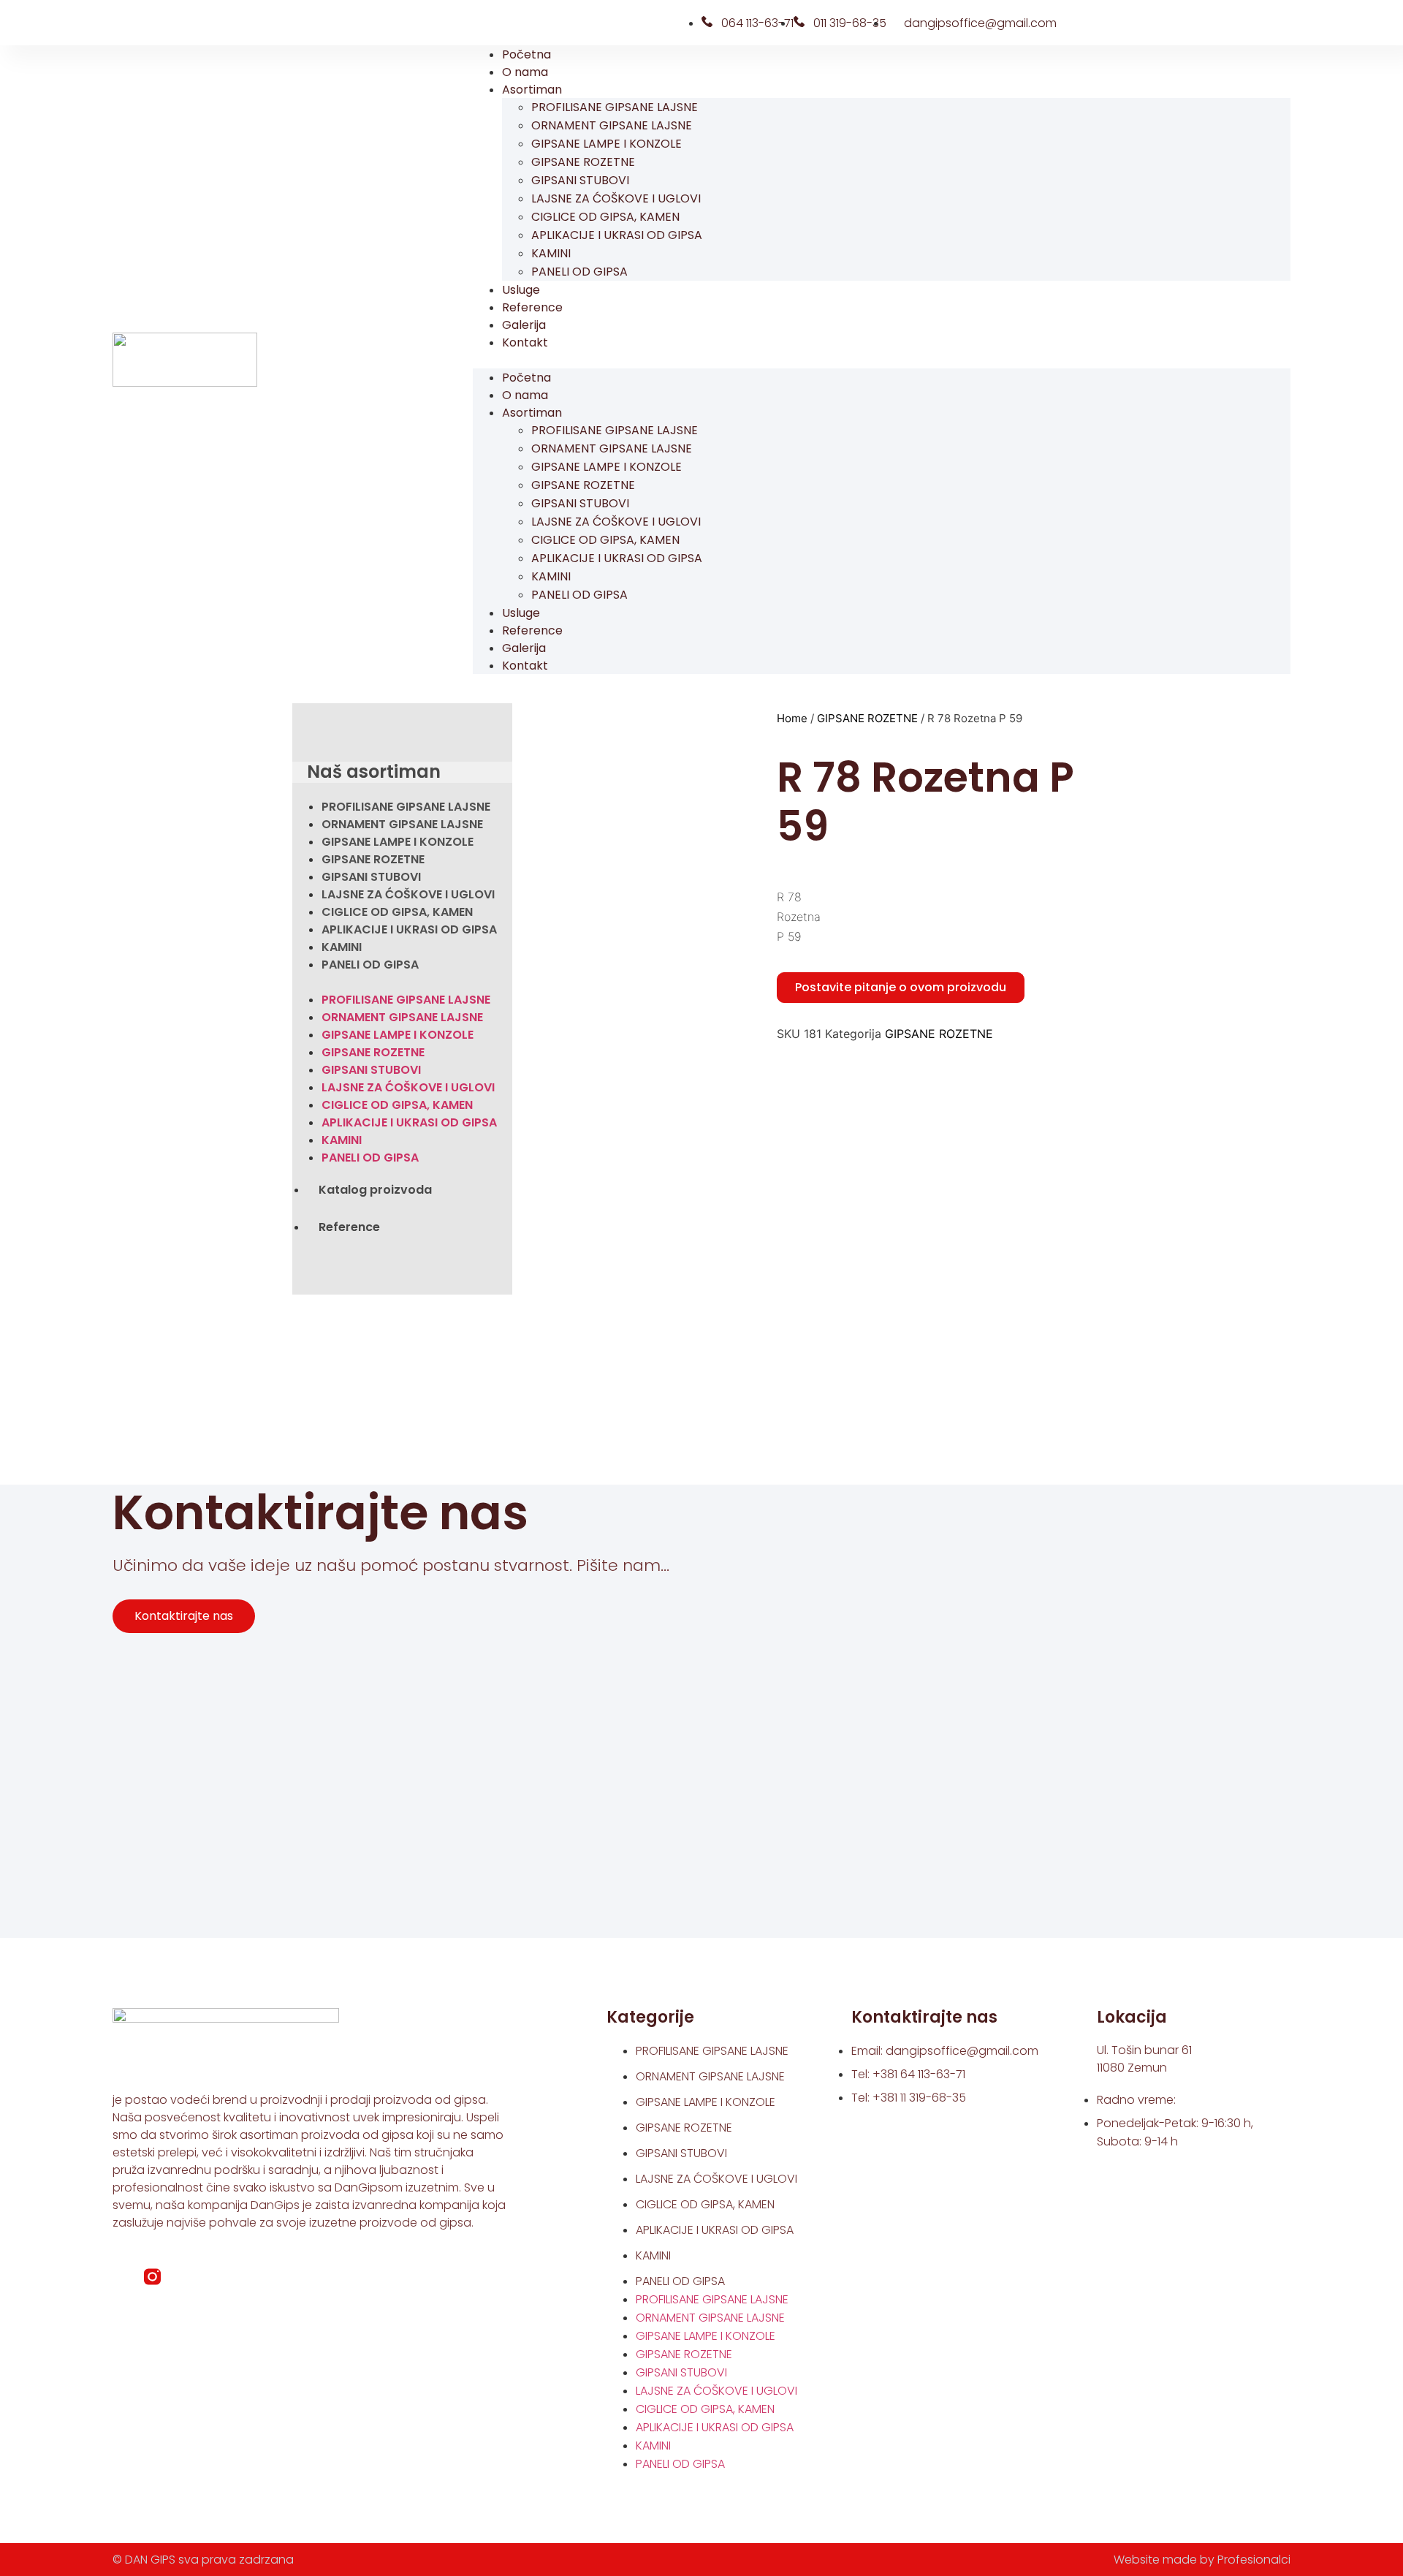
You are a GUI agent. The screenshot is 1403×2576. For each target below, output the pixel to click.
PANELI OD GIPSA (579, 272)
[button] (882, 360)
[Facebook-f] (121, 2277)
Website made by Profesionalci (1202, 2560)
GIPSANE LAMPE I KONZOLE (607, 144)
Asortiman (532, 90)
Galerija (524, 325)
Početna (526, 54)
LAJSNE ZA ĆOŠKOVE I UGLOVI (616, 198)
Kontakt (525, 342)
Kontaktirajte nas (184, 1616)
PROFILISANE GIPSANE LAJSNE (615, 107)
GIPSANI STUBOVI (580, 180)
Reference (532, 307)
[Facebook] (124, 23)
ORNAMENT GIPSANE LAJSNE (612, 125)
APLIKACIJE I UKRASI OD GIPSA (617, 235)
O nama (525, 72)
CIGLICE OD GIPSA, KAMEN (605, 217)
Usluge (521, 290)
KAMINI (551, 253)
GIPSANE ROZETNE (583, 162)
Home (792, 718)
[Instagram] (148, 23)
